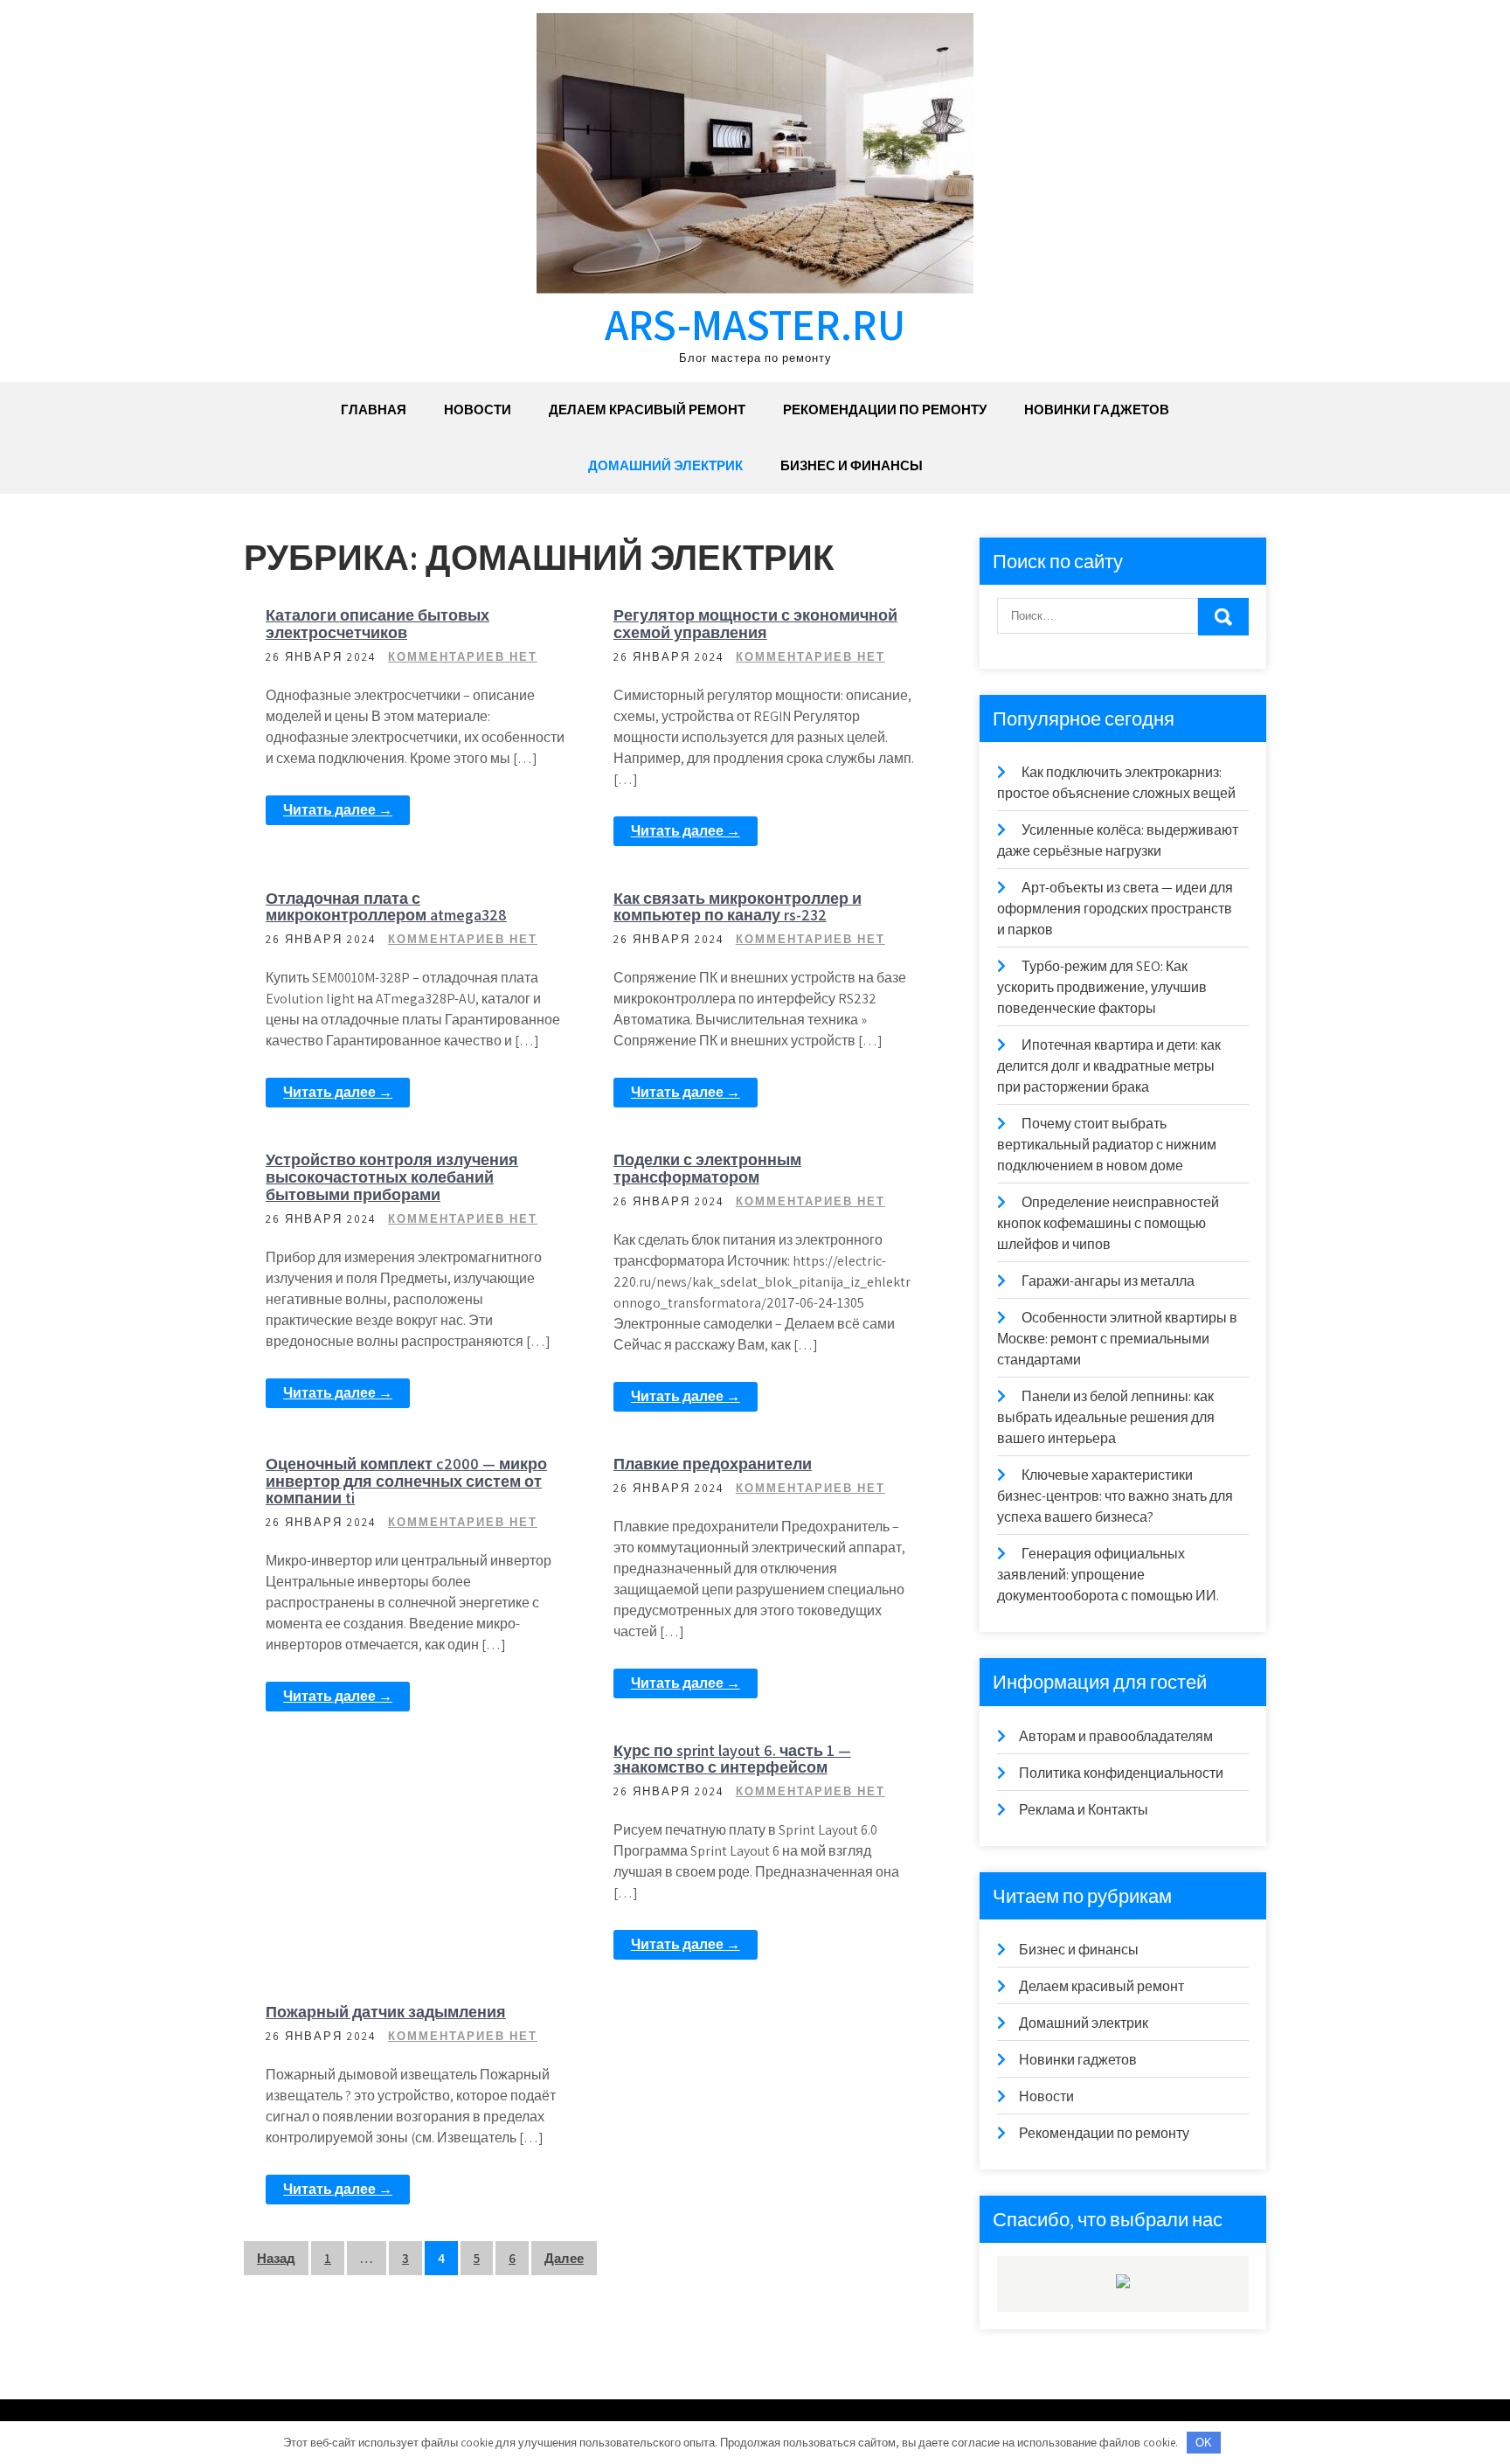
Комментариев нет (463, 657)
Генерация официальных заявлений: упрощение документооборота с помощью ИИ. (1108, 1575)
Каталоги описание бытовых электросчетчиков (377, 624)
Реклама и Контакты (1084, 1810)
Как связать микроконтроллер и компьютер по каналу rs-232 (738, 907)
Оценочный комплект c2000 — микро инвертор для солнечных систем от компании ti (406, 1481)
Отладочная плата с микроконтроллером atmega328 (386, 907)
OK (1204, 2443)
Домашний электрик (665, 465)
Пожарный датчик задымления (386, 2012)
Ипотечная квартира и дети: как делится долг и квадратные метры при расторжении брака (1109, 1066)
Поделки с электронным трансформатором (707, 1168)
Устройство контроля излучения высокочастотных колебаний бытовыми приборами (392, 1177)
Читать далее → (338, 810)
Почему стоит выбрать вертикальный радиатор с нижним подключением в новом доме (1107, 1145)
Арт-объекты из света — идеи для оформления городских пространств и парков (1115, 909)
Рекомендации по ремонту (885, 410)
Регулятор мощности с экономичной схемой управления (755, 624)
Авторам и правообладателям (1116, 1736)
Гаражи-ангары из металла (1108, 1281)
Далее (564, 2258)
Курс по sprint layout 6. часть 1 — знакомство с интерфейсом (732, 1759)
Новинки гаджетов (1097, 410)
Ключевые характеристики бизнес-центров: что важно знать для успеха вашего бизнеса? (1115, 1496)
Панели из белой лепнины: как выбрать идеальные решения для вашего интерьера (1106, 1417)
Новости (478, 410)
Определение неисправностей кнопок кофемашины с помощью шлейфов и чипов (1108, 1223)
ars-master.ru (755, 324)
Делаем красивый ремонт (647, 410)
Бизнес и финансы (852, 465)
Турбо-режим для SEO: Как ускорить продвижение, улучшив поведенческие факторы (1102, 987)
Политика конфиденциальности (1121, 1773)
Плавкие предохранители (713, 1464)
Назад (276, 2258)
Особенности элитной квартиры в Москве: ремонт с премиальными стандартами (1117, 1339)
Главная (374, 410)
